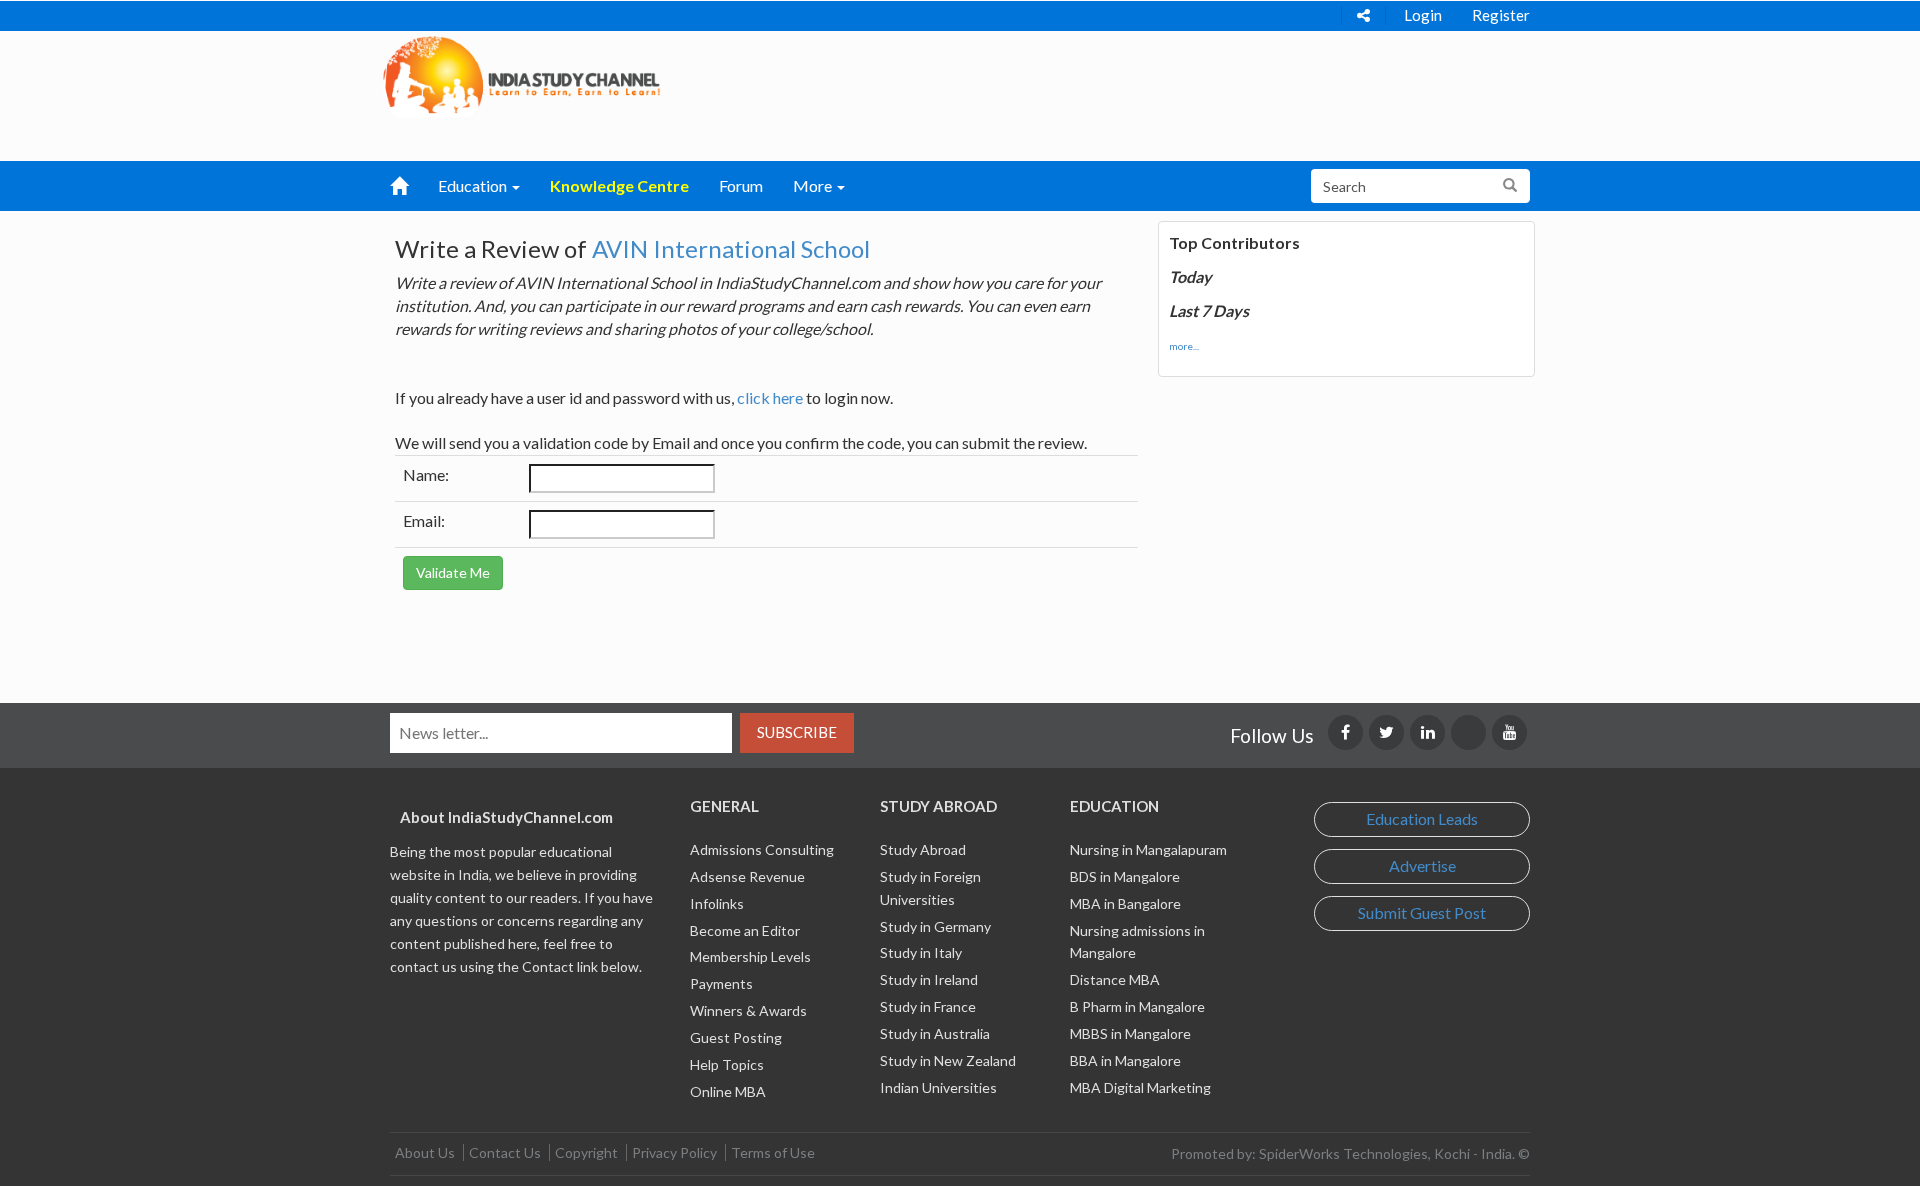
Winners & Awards (748, 1010)
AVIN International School (731, 248)
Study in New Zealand (948, 1060)
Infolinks (717, 903)
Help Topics (727, 1064)
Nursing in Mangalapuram (1148, 849)
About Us (425, 1152)
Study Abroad (923, 849)
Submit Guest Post (1422, 912)
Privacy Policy (674, 1152)
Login (1423, 15)
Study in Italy (921, 952)
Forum (741, 185)
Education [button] (474, 185)
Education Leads (1422, 818)
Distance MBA (1115, 979)
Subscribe (797, 732)
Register (1501, 15)
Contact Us (505, 1152)
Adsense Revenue (747, 876)
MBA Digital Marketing (1140, 1087)
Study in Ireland (929, 979)
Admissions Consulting (762, 849)
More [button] (814, 185)
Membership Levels (750, 956)
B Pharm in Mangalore (1137, 1006)
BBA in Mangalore (1125, 1060)
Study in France (928, 1006)
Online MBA (728, 1091)
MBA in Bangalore (1125, 903)
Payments (721, 983)
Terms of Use (773, 1152)
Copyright (586, 1152)
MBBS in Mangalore (1130, 1033)
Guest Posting (736, 1037)
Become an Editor (745, 930)
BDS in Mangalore (1125, 876)
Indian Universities (938, 1087)
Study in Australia (935, 1033)
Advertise (1422, 865)
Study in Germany (935, 926)
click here (770, 397)
